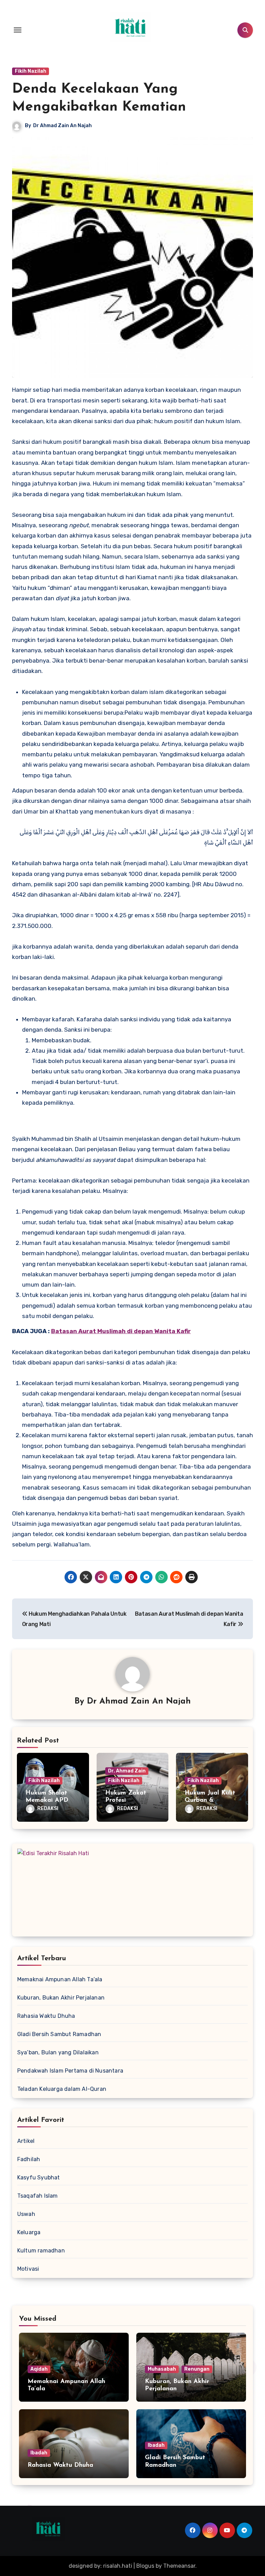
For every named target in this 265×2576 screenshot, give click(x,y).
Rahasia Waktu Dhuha (46, 2016)
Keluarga (29, 2232)
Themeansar (179, 2566)
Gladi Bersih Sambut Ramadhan (59, 2034)
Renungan (197, 2369)
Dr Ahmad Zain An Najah (62, 126)
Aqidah (39, 2369)
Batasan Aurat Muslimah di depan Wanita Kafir (121, 1331)
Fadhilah (29, 2159)
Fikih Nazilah (31, 71)
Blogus (145, 2566)
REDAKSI (48, 1808)
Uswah (26, 2214)
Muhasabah (162, 2369)
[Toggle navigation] (18, 30)
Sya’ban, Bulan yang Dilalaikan (58, 2052)
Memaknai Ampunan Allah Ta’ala (60, 1979)
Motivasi (28, 2269)
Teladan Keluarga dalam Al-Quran (62, 2089)
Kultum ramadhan (41, 2251)
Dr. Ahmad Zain (127, 1771)
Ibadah (39, 2453)
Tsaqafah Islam (38, 2196)
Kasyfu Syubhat (39, 2178)
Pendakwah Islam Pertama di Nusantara (70, 2071)
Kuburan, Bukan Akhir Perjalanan (61, 1998)
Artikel (26, 2141)
